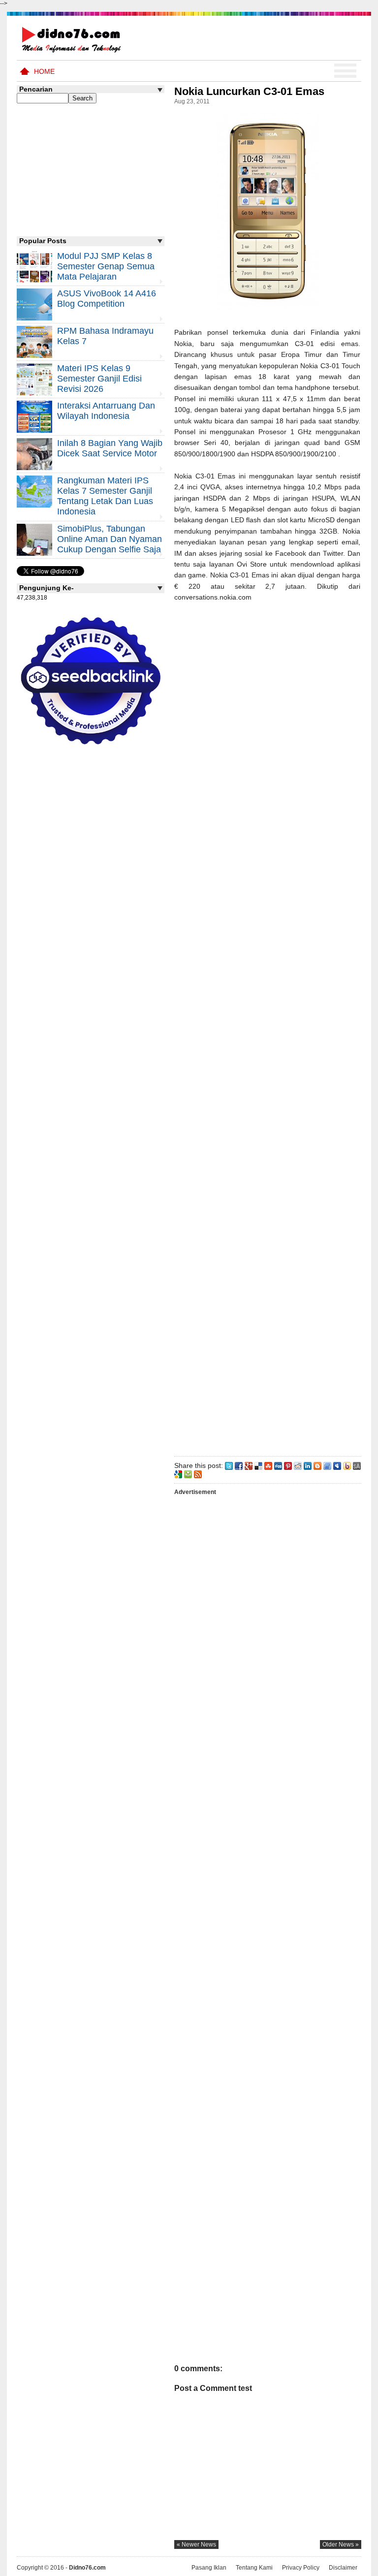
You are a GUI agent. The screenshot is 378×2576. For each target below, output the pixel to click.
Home (44, 71)
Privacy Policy (301, 2568)
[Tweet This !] (229, 1465)
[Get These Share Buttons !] (357, 1465)
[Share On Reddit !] (298, 1465)
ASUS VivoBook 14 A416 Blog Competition (107, 299)
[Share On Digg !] (278, 1465)
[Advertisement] (267, 1027)
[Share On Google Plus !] (249, 1465)
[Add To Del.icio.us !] (258, 1465)
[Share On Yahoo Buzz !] (347, 1465)
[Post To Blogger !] (317, 1465)
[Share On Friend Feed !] (327, 1465)
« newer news (196, 2544)
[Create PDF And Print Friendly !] (188, 1474)
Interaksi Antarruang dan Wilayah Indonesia (106, 411)
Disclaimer (343, 2568)
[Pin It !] (288, 1465)
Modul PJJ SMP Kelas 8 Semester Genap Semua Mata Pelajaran (106, 266)
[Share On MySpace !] (337, 1465)
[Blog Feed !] (198, 1474)
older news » (341, 2544)
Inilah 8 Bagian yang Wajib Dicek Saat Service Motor (110, 448)
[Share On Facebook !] (239, 1465)
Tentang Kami (254, 2568)
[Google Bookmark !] (178, 1474)
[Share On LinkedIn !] (308, 1465)
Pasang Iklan (209, 2568)
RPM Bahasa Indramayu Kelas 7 (105, 336)
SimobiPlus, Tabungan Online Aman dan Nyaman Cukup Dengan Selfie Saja (110, 539)
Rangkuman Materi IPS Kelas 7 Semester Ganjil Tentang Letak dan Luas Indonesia (105, 496)
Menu (345, 71)
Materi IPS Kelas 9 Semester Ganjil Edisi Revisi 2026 (99, 379)
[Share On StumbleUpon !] (268, 1465)
